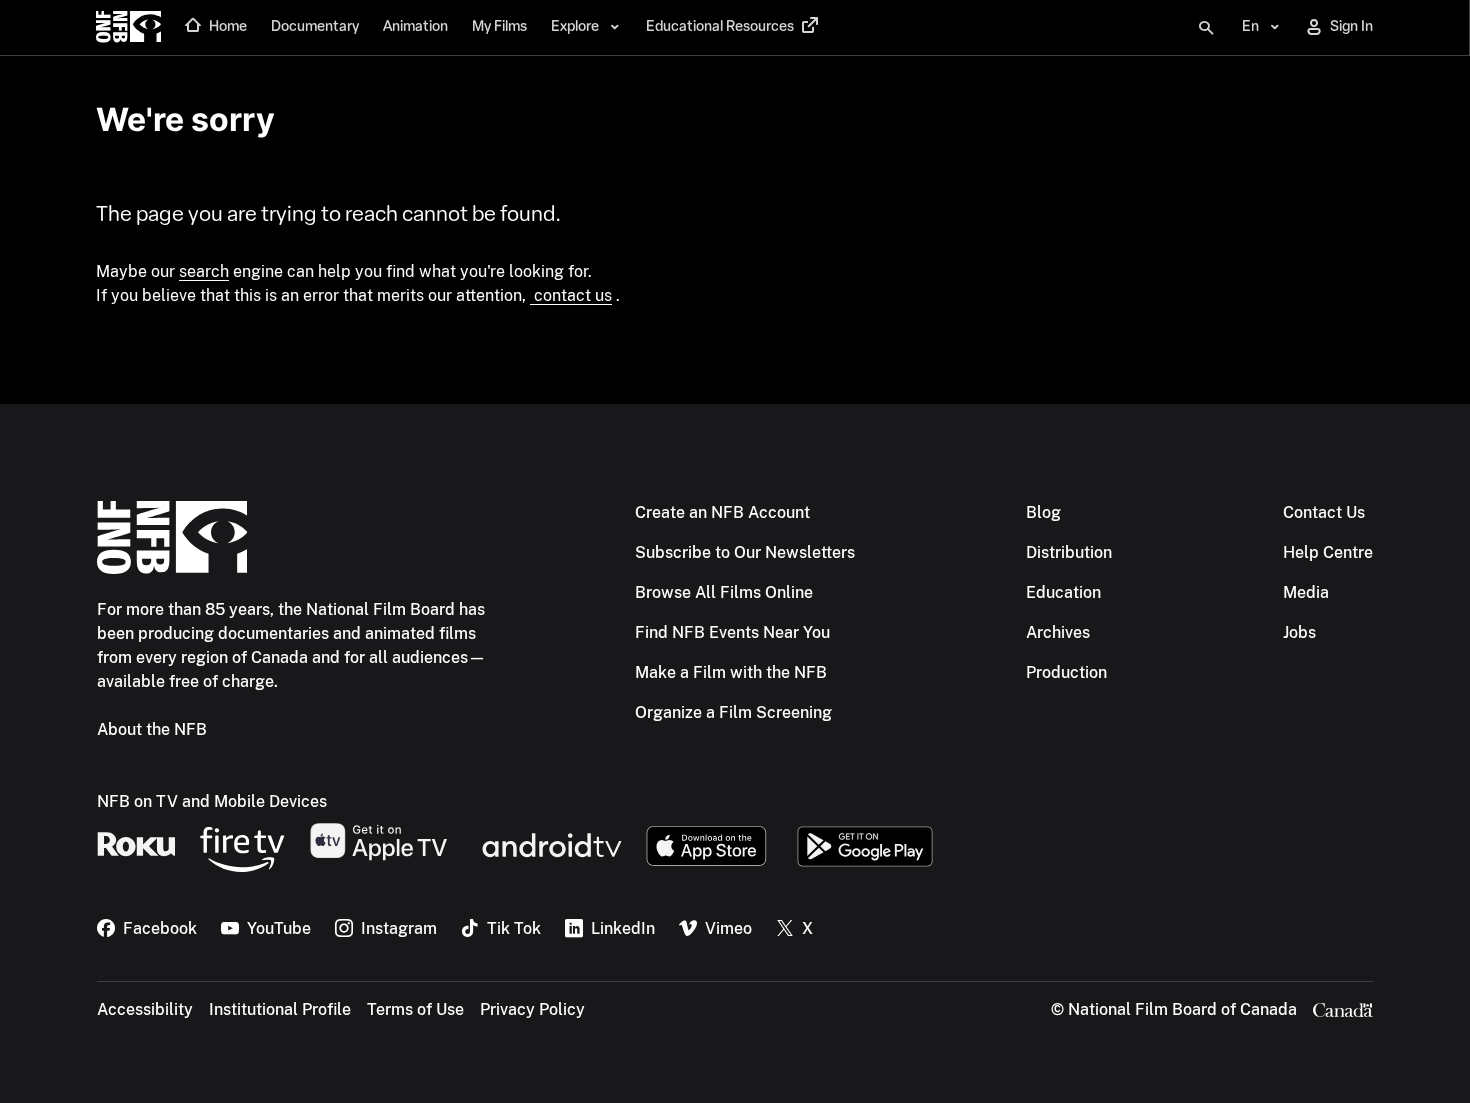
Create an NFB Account (722, 512)
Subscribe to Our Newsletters (745, 552)
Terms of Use (415, 1009)
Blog (1043, 512)
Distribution (1069, 552)
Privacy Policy (532, 1009)
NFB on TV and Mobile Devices (212, 801)
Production (1066, 672)
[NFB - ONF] (128, 28)
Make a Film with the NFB (731, 672)
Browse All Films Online (724, 592)
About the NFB (152, 729)
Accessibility (145, 1009)
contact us (571, 295)
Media (1306, 592)
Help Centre (1328, 552)
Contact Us (1324, 512)
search (204, 271)
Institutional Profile (280, 1009)
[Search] (1206, 28)
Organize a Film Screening (733, 712)
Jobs (1299, 632)
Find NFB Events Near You (732, 632)
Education (1063, 592)
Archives (1058, 632)
